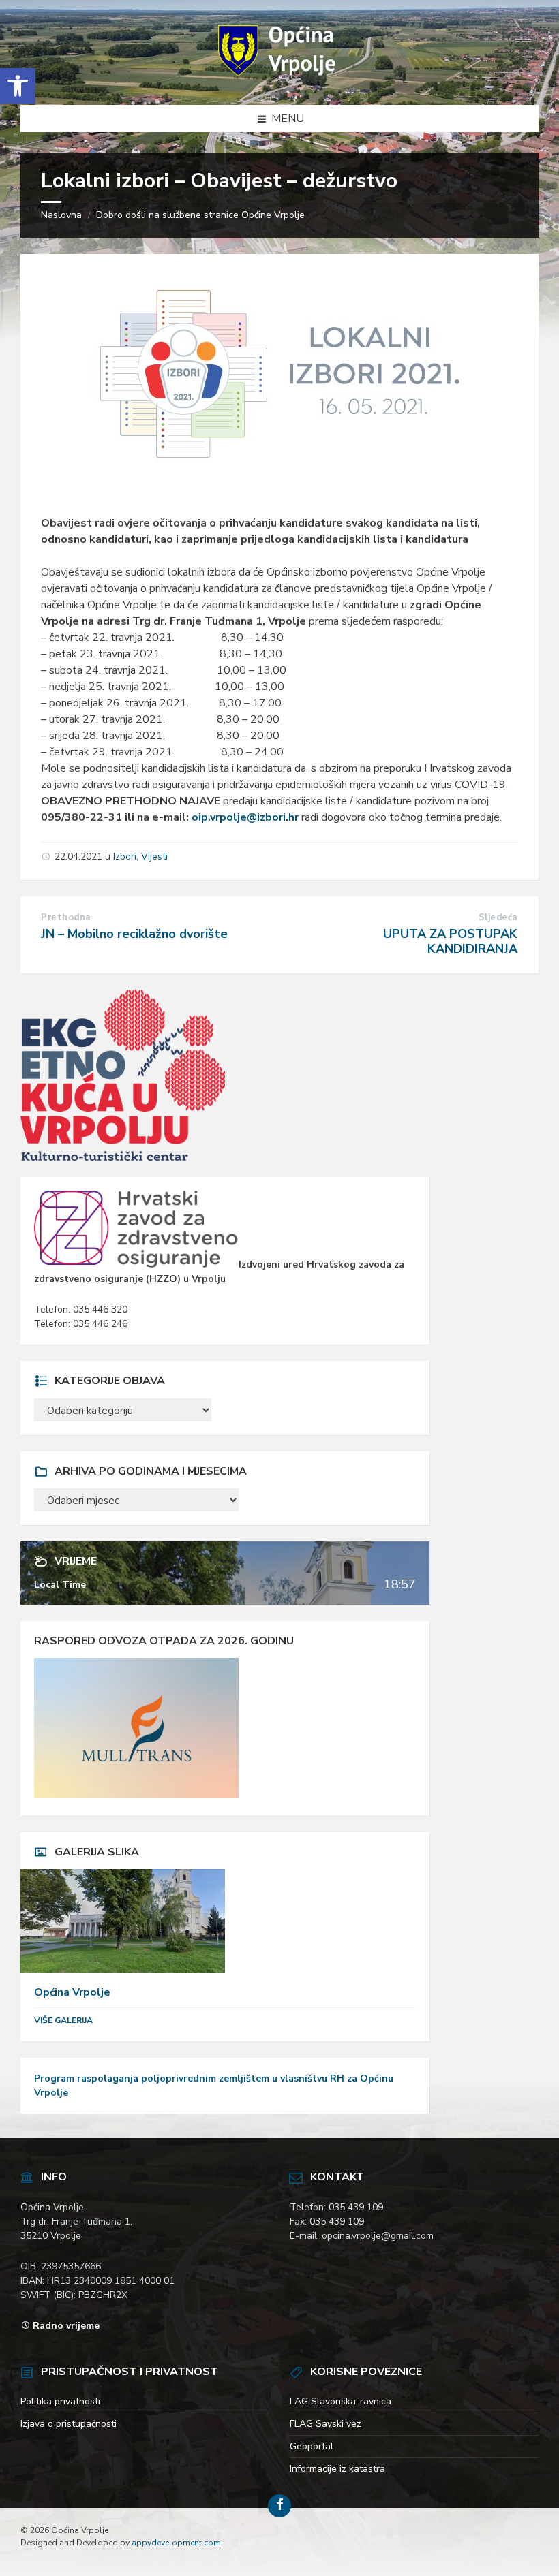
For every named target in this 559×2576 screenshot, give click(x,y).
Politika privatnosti (60, 2401)
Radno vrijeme (66, 2326)
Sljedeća (498, 917)
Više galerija (63, 2020)
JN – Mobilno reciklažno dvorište (134, 934)
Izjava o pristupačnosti (69, 2424)
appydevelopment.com (176, 2543)
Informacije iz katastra (337, 2469)
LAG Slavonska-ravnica (341, 2401)
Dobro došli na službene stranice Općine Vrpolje (200, 215)
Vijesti (154, 857)
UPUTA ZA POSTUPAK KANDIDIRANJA (450, 941)
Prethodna (66, 917)
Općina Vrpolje (72, 1992)
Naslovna (61, 215)
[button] (18, 86)
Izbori (125, 857)
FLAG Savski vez (326, 2424)
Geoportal (312, 2446)
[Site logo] (279, 78)
